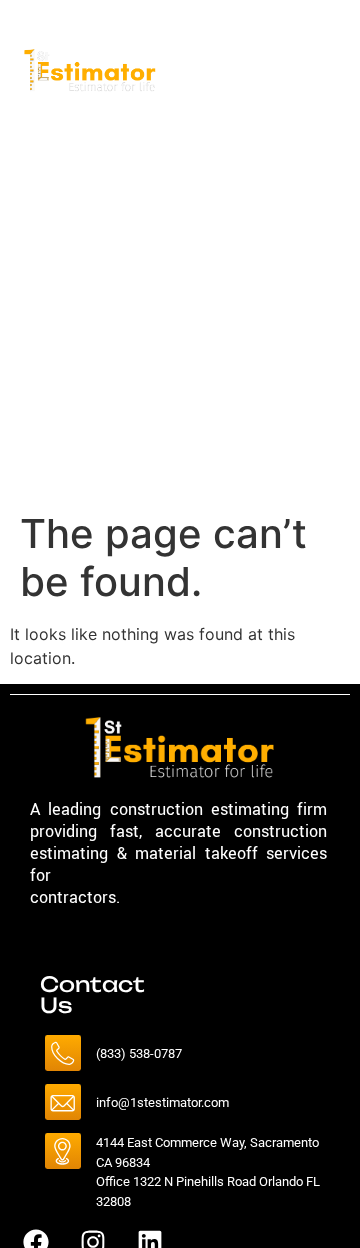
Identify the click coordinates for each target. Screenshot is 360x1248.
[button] (295, 139)
